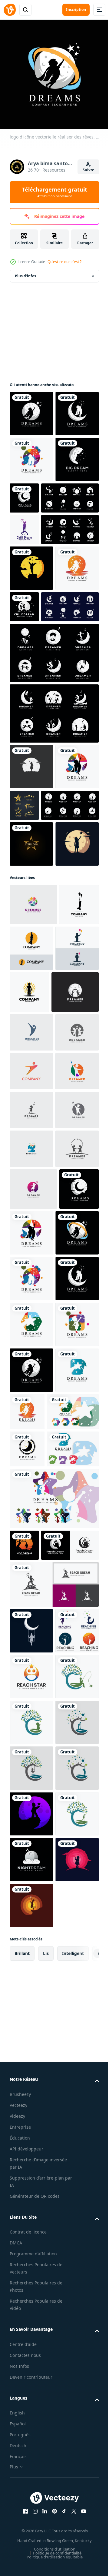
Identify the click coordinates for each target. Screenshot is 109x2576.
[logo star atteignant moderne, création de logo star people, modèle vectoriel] (31, 2431)
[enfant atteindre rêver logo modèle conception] (31, 2477)
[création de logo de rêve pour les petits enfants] (75, 1248)
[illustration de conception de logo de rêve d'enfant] (70, 725)
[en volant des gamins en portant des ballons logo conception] (29, 1202)
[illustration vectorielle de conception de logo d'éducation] (33, 1294)
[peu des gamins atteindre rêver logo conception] (73, 1204)
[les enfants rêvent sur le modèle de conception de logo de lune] (31, 687)
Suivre (88, 170)
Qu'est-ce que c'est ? (64, 262)
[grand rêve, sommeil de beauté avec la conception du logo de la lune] (31, 546)
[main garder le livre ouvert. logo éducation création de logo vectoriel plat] (31, 1567)
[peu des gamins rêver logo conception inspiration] (24, 2222)
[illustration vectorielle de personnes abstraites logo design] (31, 1334)
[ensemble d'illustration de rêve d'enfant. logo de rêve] (53, 878)
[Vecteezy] (10, 10)
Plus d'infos (25, 271)
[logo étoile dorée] (70, 970)
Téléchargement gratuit (55, 192)
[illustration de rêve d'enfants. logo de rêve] (38, 771)
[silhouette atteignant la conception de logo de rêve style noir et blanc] (38, 2254)
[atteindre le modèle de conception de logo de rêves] (31, 2339)
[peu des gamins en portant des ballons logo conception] (31, 1250)
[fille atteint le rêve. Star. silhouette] (31, 931)
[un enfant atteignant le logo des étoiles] (31, 1100)
